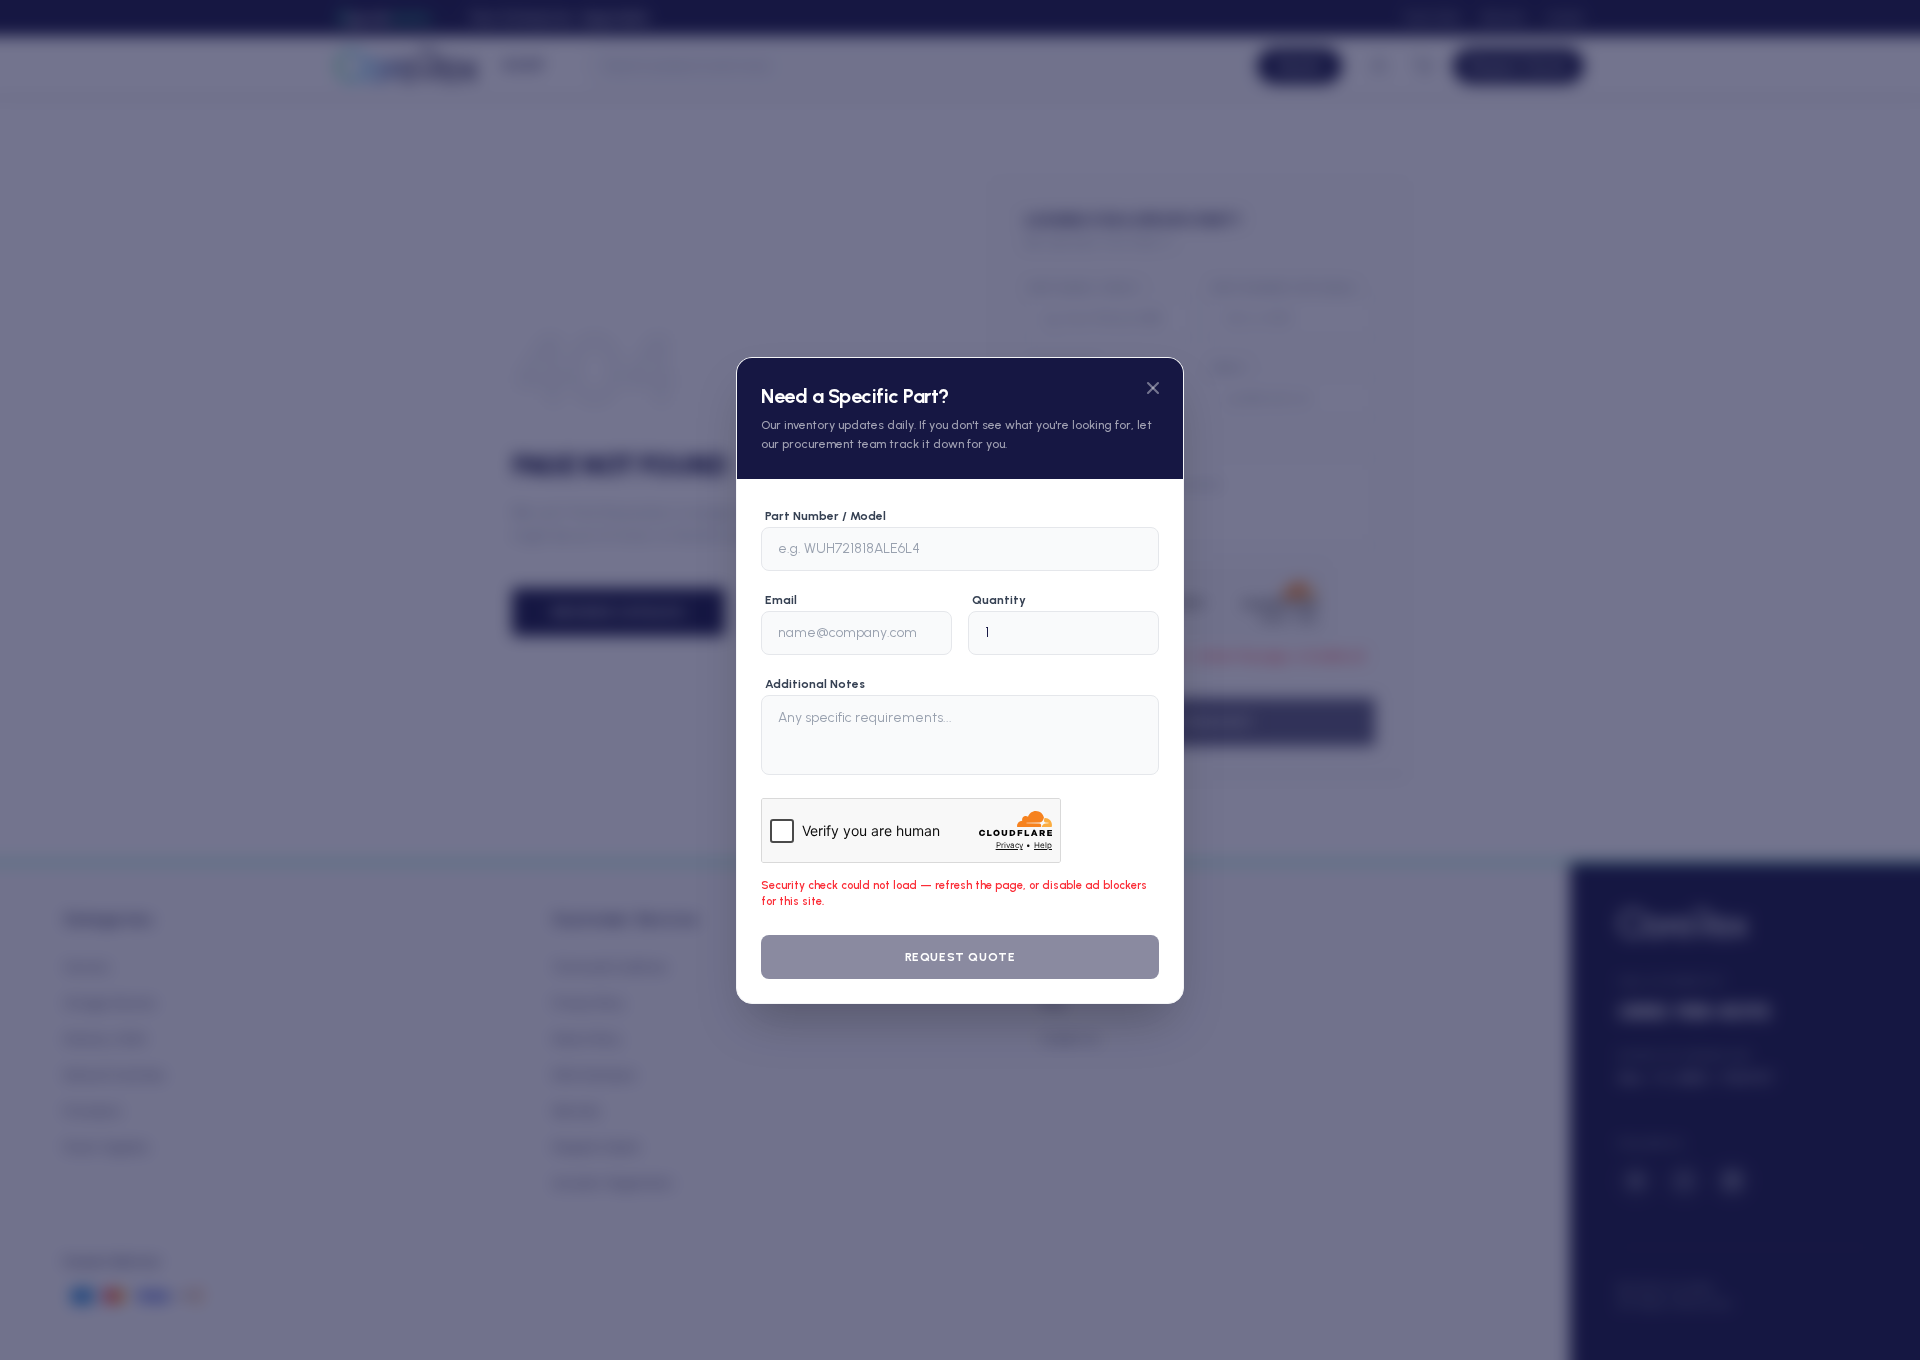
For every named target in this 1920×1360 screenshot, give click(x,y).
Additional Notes (815, 684)
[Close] (1153, 388)
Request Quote (960, 957)
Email (781, 600)
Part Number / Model (825, 516)
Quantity (999, 600)
